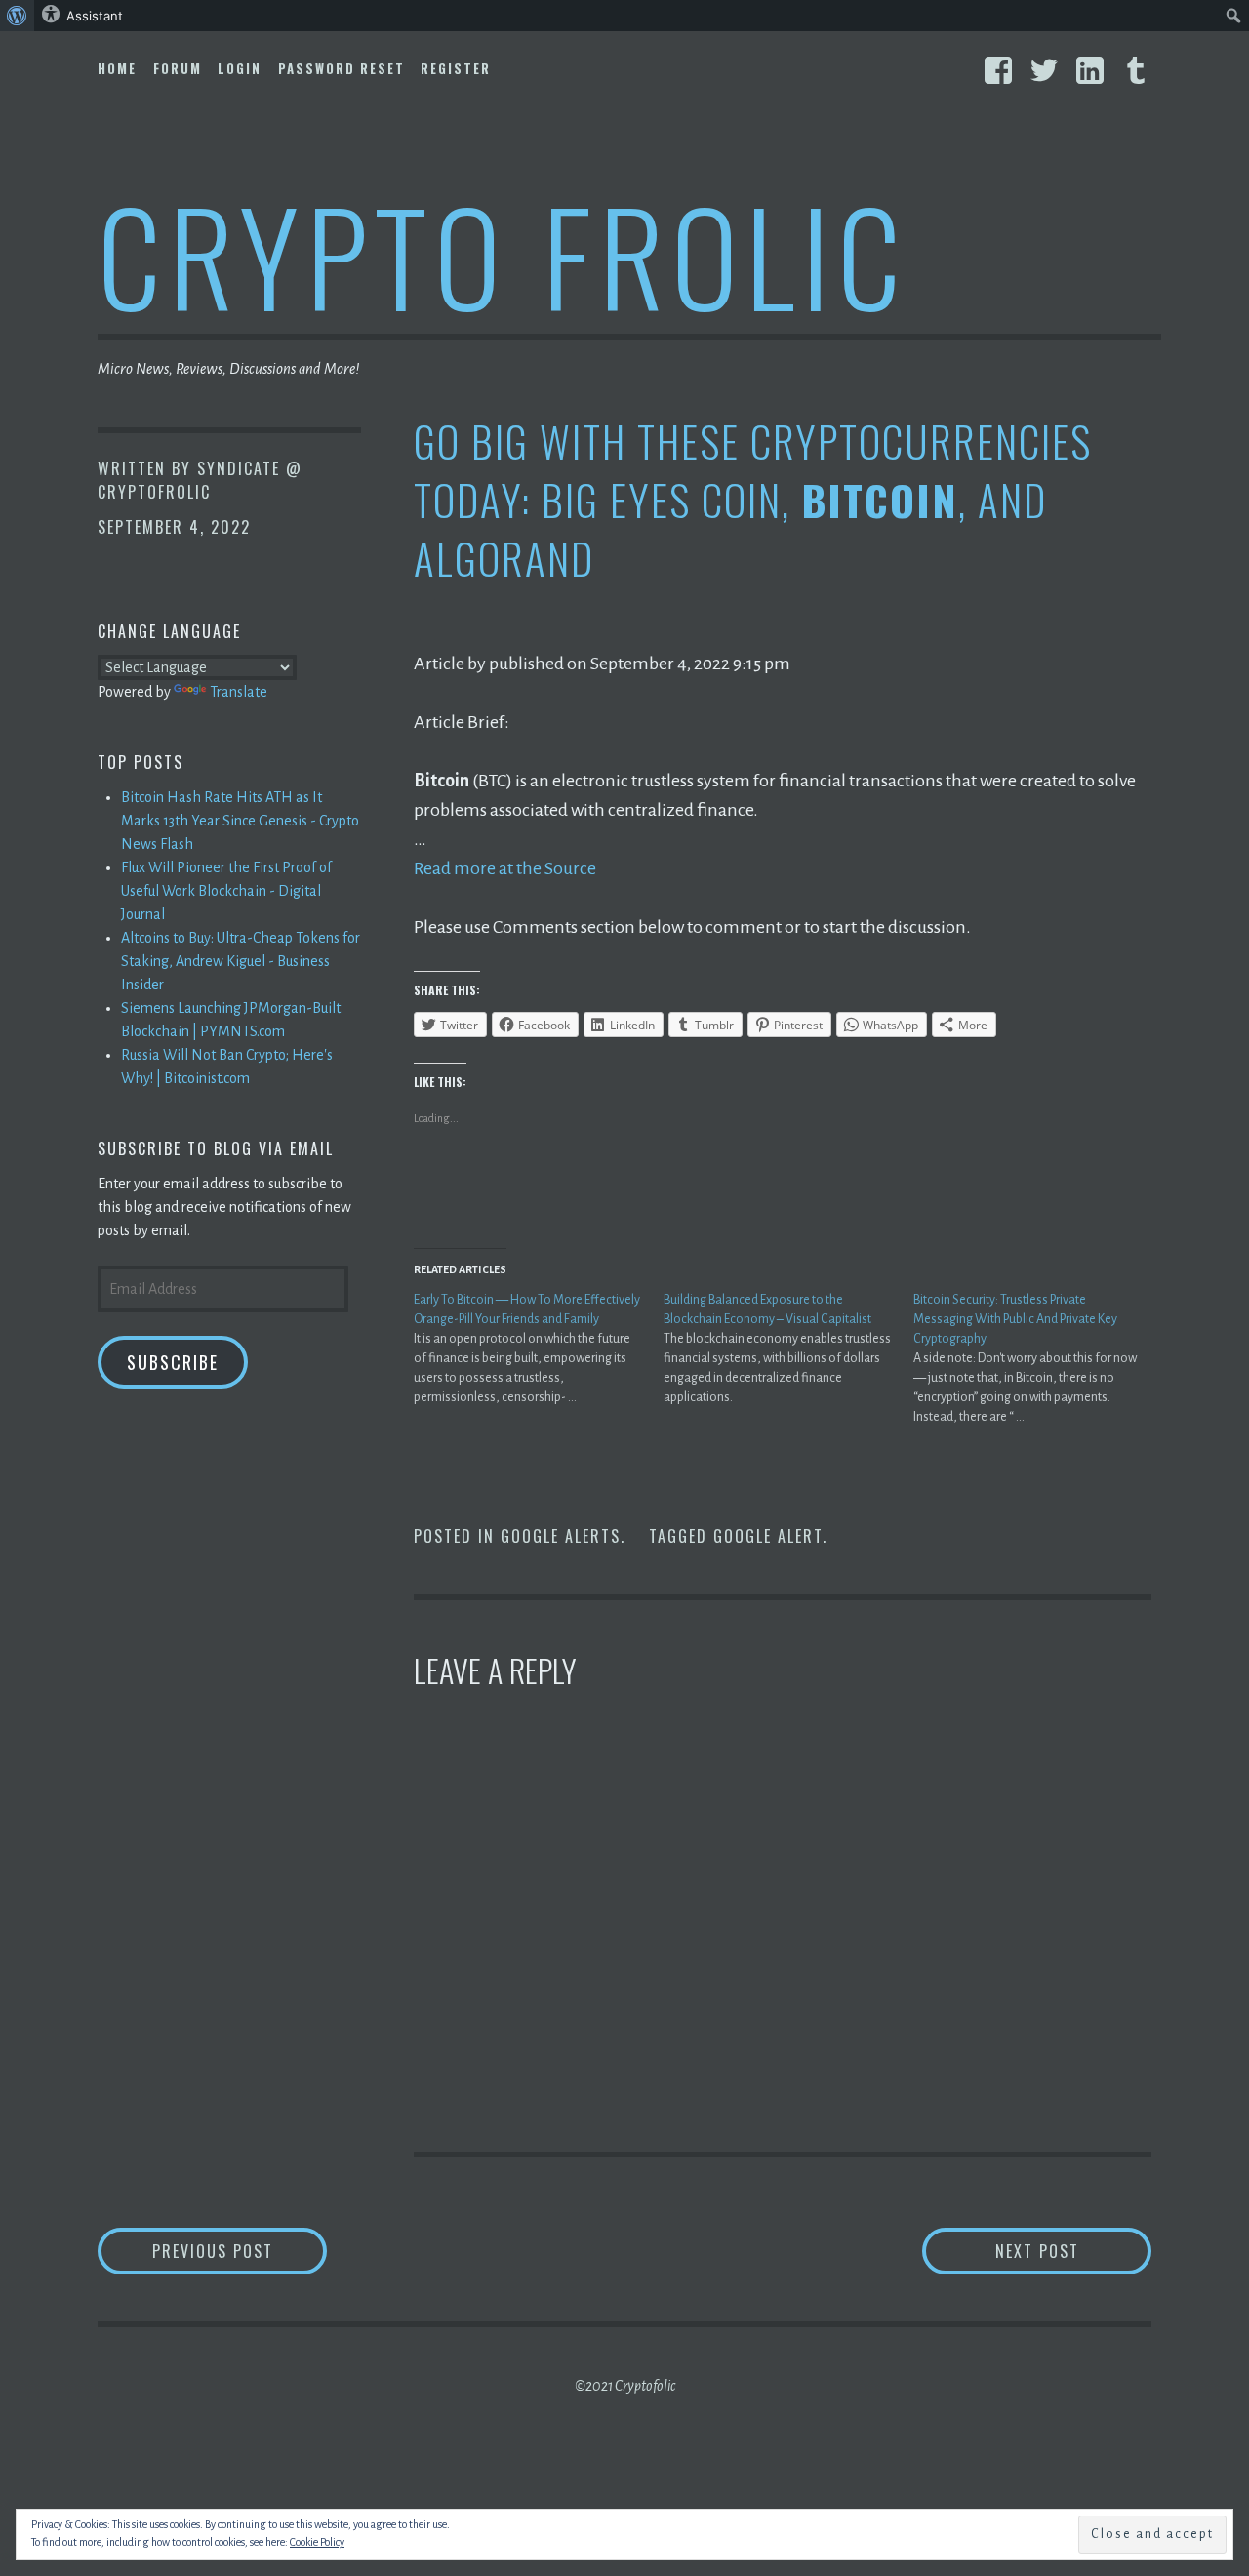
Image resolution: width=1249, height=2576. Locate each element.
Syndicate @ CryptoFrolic (200, 480)
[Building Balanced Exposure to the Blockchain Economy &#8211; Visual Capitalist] (788, 1348)
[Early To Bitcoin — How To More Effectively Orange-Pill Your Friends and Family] (539, 1348)
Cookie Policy (317, 2542)
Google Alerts (561, 1536)
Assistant (95, 16)
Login (240, 68)
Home (117, 68)
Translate (239, 692)
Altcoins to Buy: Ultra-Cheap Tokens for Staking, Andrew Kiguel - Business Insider (241, 961)
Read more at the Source (505, 868)
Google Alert (768, 1536)
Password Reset (342, 68)
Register (456, 68)
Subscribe (173, 1362)
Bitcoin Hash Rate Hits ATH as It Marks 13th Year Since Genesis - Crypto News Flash (240, 821)
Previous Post (240, 2251)
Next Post (1073, 2251)
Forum (178, 68)
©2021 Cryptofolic (625, 2386)
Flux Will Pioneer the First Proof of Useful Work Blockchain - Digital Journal (226, 891)
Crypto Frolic (503, 254)
